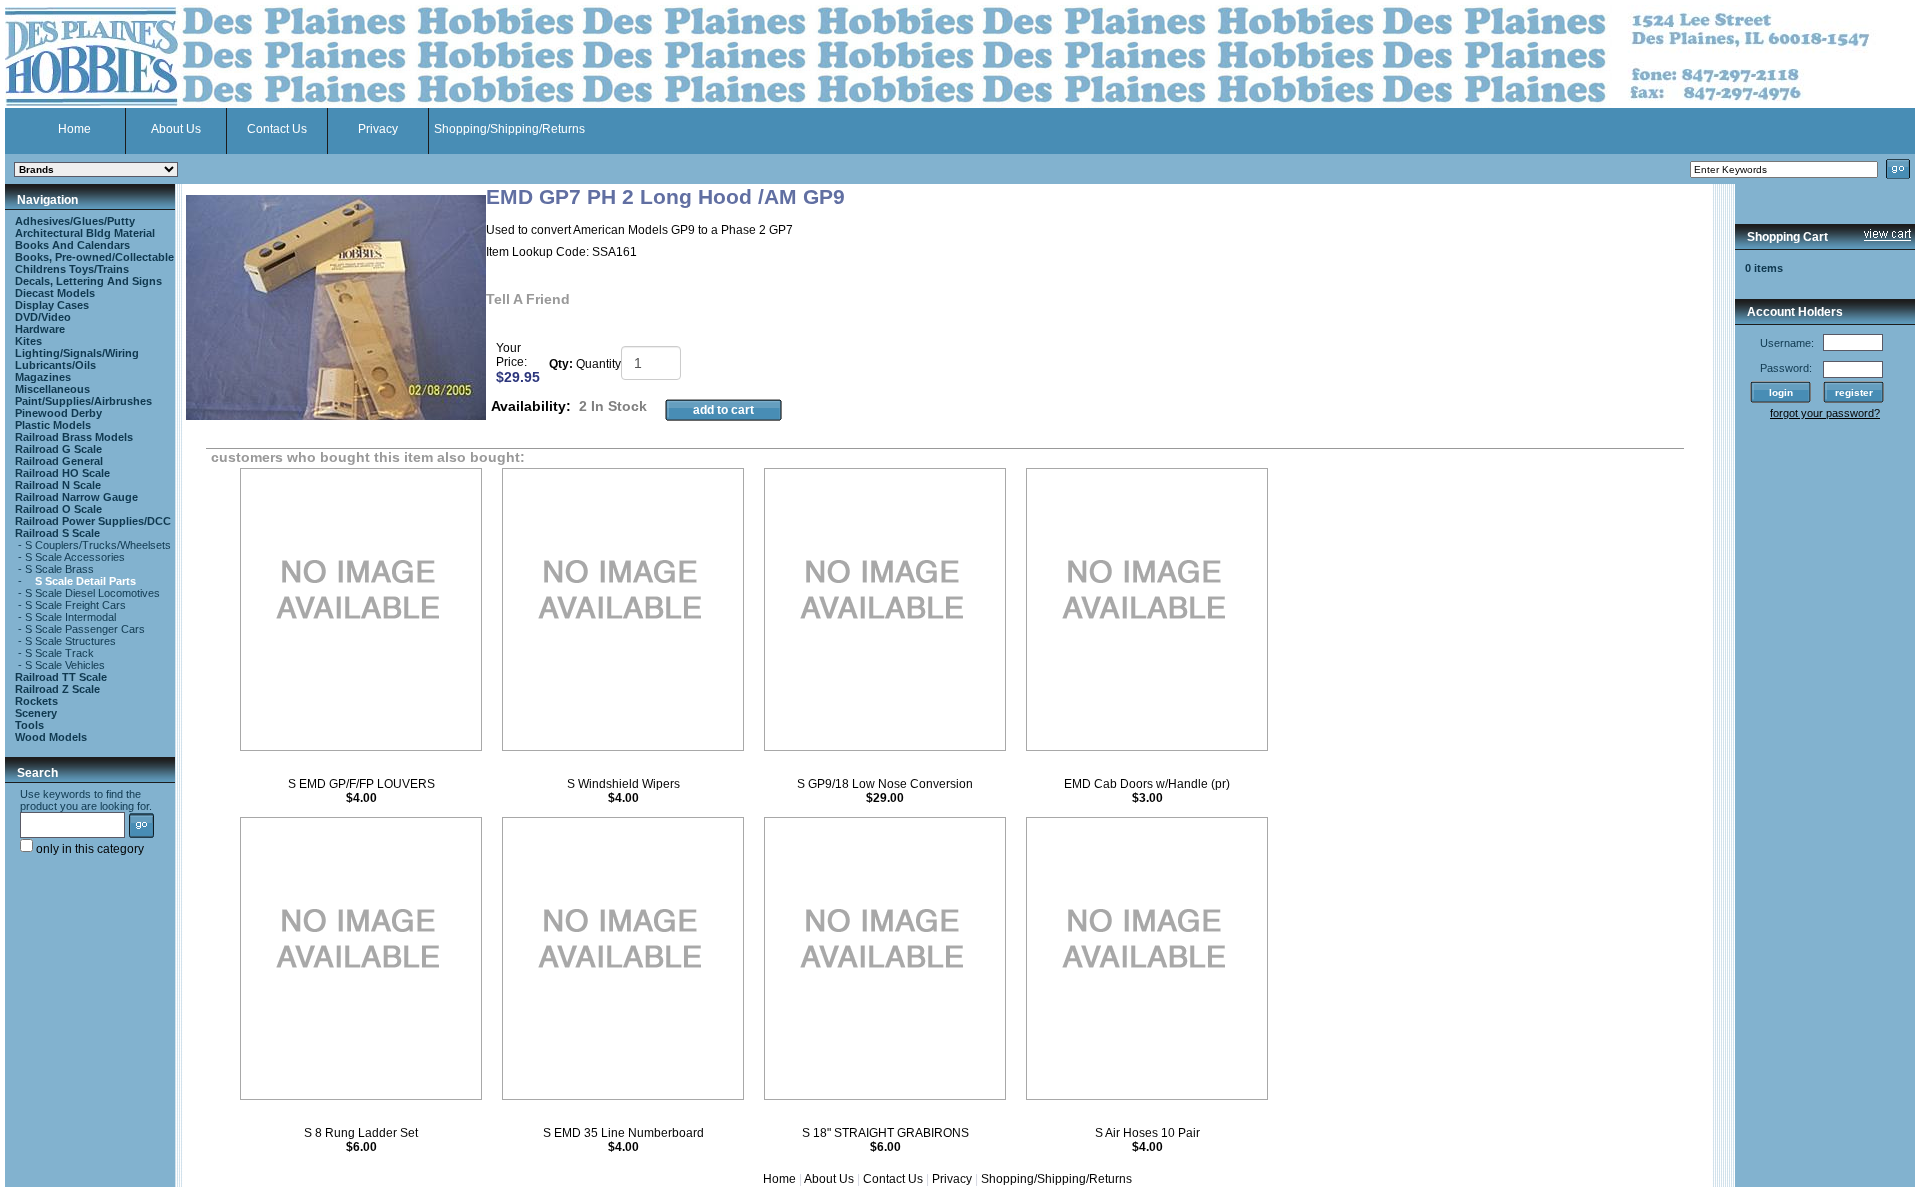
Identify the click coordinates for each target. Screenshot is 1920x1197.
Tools (29, 725)
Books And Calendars (72, 245)
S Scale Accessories (75, 557)
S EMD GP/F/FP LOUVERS (361, 784)
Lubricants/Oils (55, 365)
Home (74, 129)
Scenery (36, 713)
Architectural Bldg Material (85, 233)
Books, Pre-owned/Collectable (94, 257)
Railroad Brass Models (74, 437)
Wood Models (51, 737)
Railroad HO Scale (62, 473)
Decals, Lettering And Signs (88, 281)
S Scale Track (59, 653)
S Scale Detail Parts (85, 581)
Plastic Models (53, 425)
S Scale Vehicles (65, 665)
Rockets (36, 701)
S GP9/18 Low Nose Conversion (885, 784)
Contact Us (277, 129)
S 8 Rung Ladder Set (361, 1133)
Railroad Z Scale (57, 689)
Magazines (43, 377)
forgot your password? (1825, 413)
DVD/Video (43, 317)
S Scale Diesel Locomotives (92, 593)
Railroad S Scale (57, 533)
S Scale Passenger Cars (85, 629)
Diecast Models (55, 293)
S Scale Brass (59, 569)
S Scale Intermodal (70, 617)
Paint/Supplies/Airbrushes (83, 401)
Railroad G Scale (58, 449)
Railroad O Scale (58, 509)
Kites (28, 341)
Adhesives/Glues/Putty (75, 221)
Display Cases (52, 305)
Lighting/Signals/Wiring (77, 353)
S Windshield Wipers (623, 784)
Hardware (40, 329)
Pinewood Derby (58, 413)
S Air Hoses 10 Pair (1147, 1133)
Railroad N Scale (58, 485)
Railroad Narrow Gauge (76, 497)
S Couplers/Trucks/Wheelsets (98, 545)
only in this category (88, 849)
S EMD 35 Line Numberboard (623, 1133)
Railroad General (59, 461)
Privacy (378, 129)
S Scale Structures (70, 641)
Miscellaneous (52, 389)
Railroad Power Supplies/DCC (93, 521)
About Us (176, 129)
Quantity (598, 364)
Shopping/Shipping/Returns (509, 129)
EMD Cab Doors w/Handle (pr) (1147, 784)
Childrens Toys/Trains (72, 269)
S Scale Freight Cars (75, 605)
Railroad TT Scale (61, 677)
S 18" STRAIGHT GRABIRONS (885, 1133)
